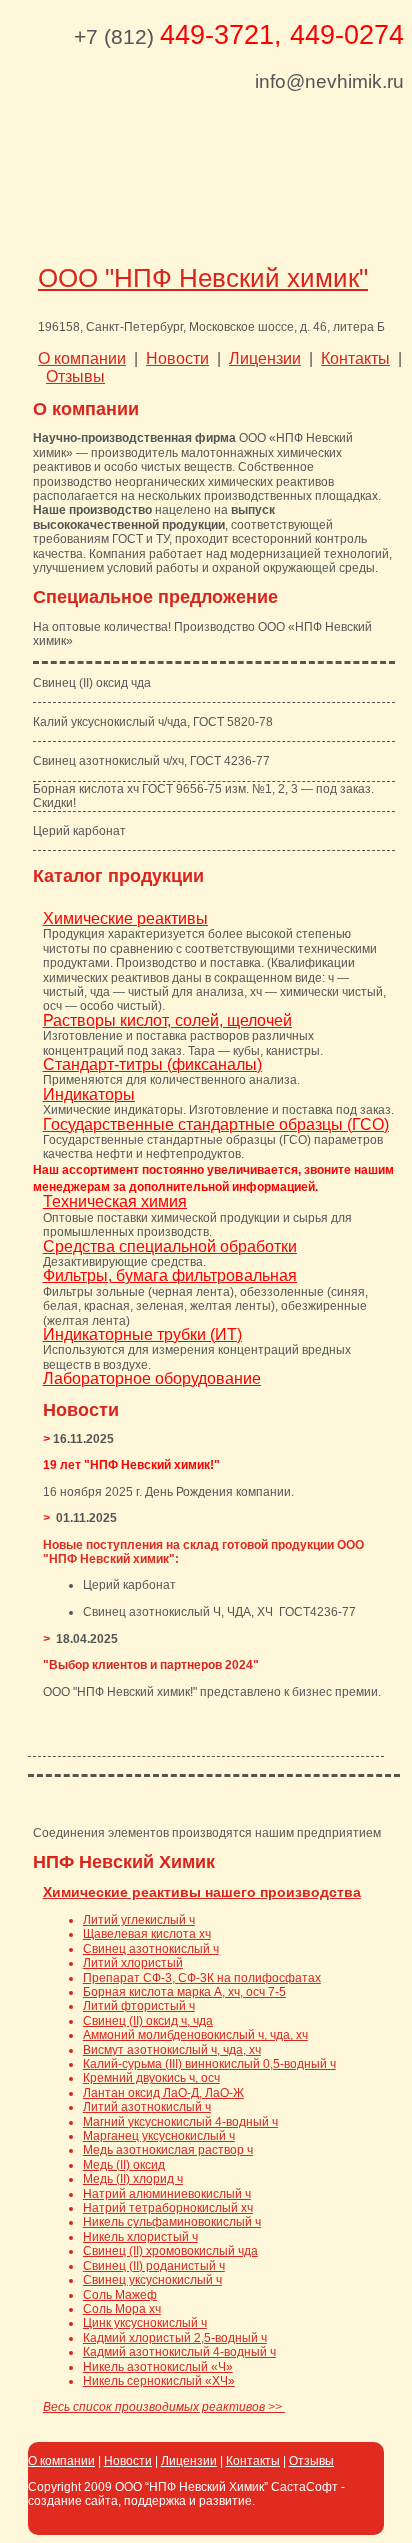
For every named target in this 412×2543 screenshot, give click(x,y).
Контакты (253, 2461)
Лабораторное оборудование (152, 1378)
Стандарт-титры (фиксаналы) (152, 1064)
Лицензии (189, 2461)
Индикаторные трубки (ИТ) (142, 1334)
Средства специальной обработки (170, 1246)
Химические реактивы (125, 918)
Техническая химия (115, 1201)
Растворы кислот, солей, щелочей (167, 1020)
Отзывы (311, 2461)
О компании (61, 2461)
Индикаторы (89, 1094)
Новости (128, 2461)
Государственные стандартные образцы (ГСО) (216, 1124)
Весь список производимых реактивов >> (164, 2407)
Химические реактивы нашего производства (202, 1892)
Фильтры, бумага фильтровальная (170, 1275)
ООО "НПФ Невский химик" (203, 278)
